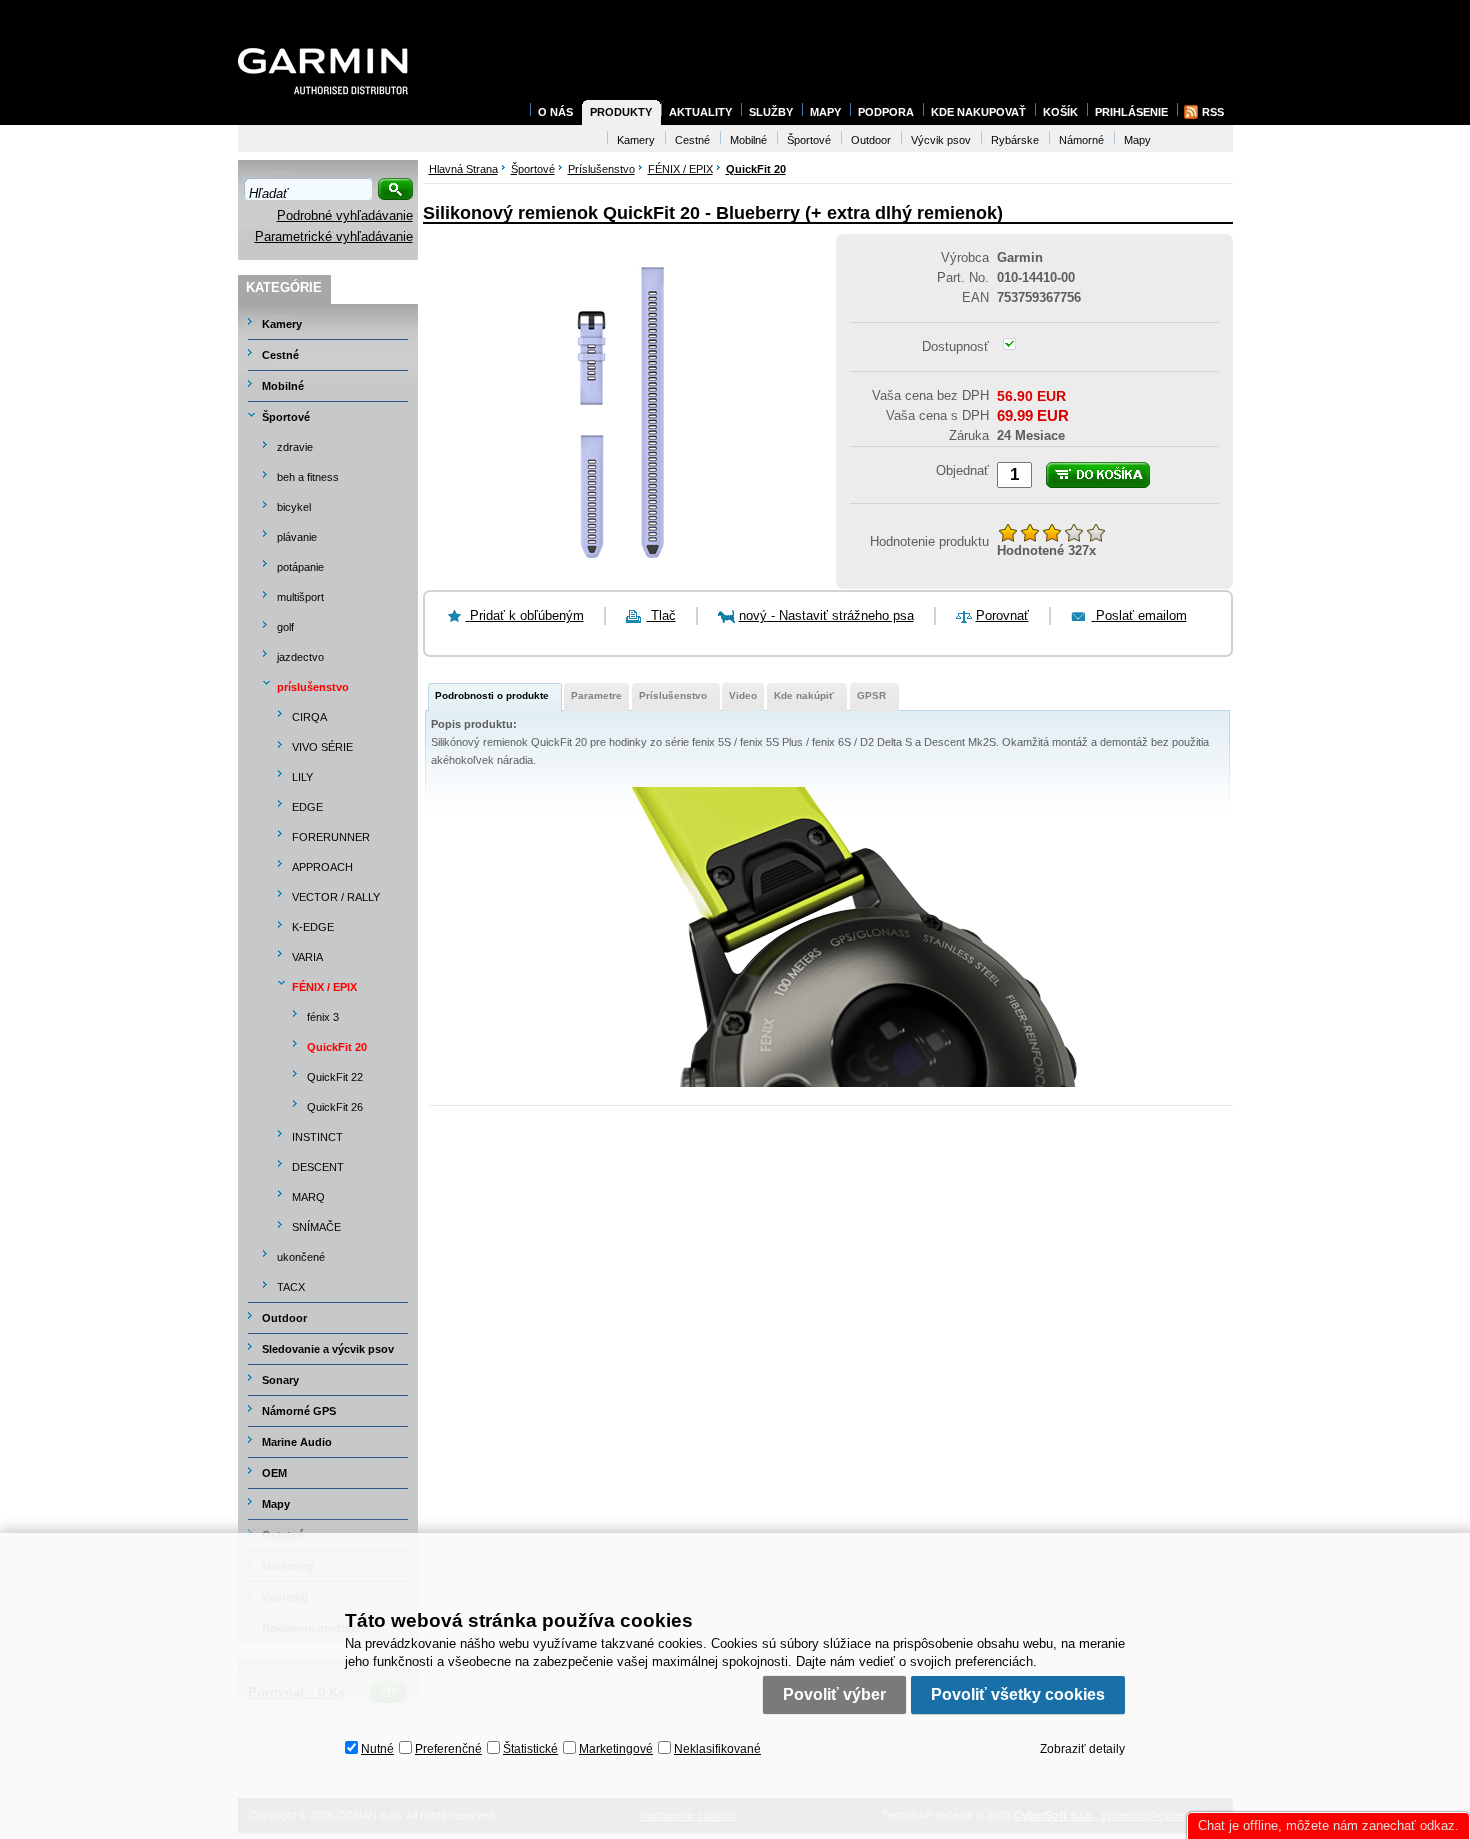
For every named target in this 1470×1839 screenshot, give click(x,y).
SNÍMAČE (316, 1227)
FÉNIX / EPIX (324, 987)
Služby (771, 112)
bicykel (294, 507)
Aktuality (700, 112)
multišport (300, 597)
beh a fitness (308, 477)
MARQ (308, 1197)
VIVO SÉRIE (322, 747)
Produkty (621, 112)
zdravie (295, 447)
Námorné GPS (299, 1411)
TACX (291, 1287)
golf (285, 627)
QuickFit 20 (337, 1047)
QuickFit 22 (335, 1077)
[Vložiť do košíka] (1098, 475)
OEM (274, 1473)
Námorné (1081, 140)
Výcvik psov (941, 140)
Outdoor (284, 1318)
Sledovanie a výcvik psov (328, 1349)
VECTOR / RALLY (336, 897)
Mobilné (283, 386)
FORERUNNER (331, 837)
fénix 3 (323, 1017)
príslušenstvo (313, 687)
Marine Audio (297, 1442)
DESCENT (318, 1167)
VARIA (307, 957)
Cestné (280, 355)
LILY (302, 777)
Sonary (280, 1380)
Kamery (282, 324)
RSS (1213, 112)
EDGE (307, 807)
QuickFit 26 (335, 1107)
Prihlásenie (1131, 112)
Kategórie (284, 287)
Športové (286, 417)
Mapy (276, 1504)
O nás (555, 112)
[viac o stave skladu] (1009, 345)
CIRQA (309, 717)
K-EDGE (313, 927)
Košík (1060, 112)
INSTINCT (317, 1137)
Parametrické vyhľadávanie (334, 236)
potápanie (300, 567)
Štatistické (530, 1749)
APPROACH (322, 867)
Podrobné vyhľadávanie (345, 215)
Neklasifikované (717, 1749)
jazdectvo (300, 657)
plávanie (297, 537)
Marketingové (616, 1749)
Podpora (886, 112)
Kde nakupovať (978, 112)
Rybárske (1015, 140)
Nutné (377, 1749)
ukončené (301, 1257)
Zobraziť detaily (1082, 1749)
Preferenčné (448, 1749)
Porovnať (1002, 615)
